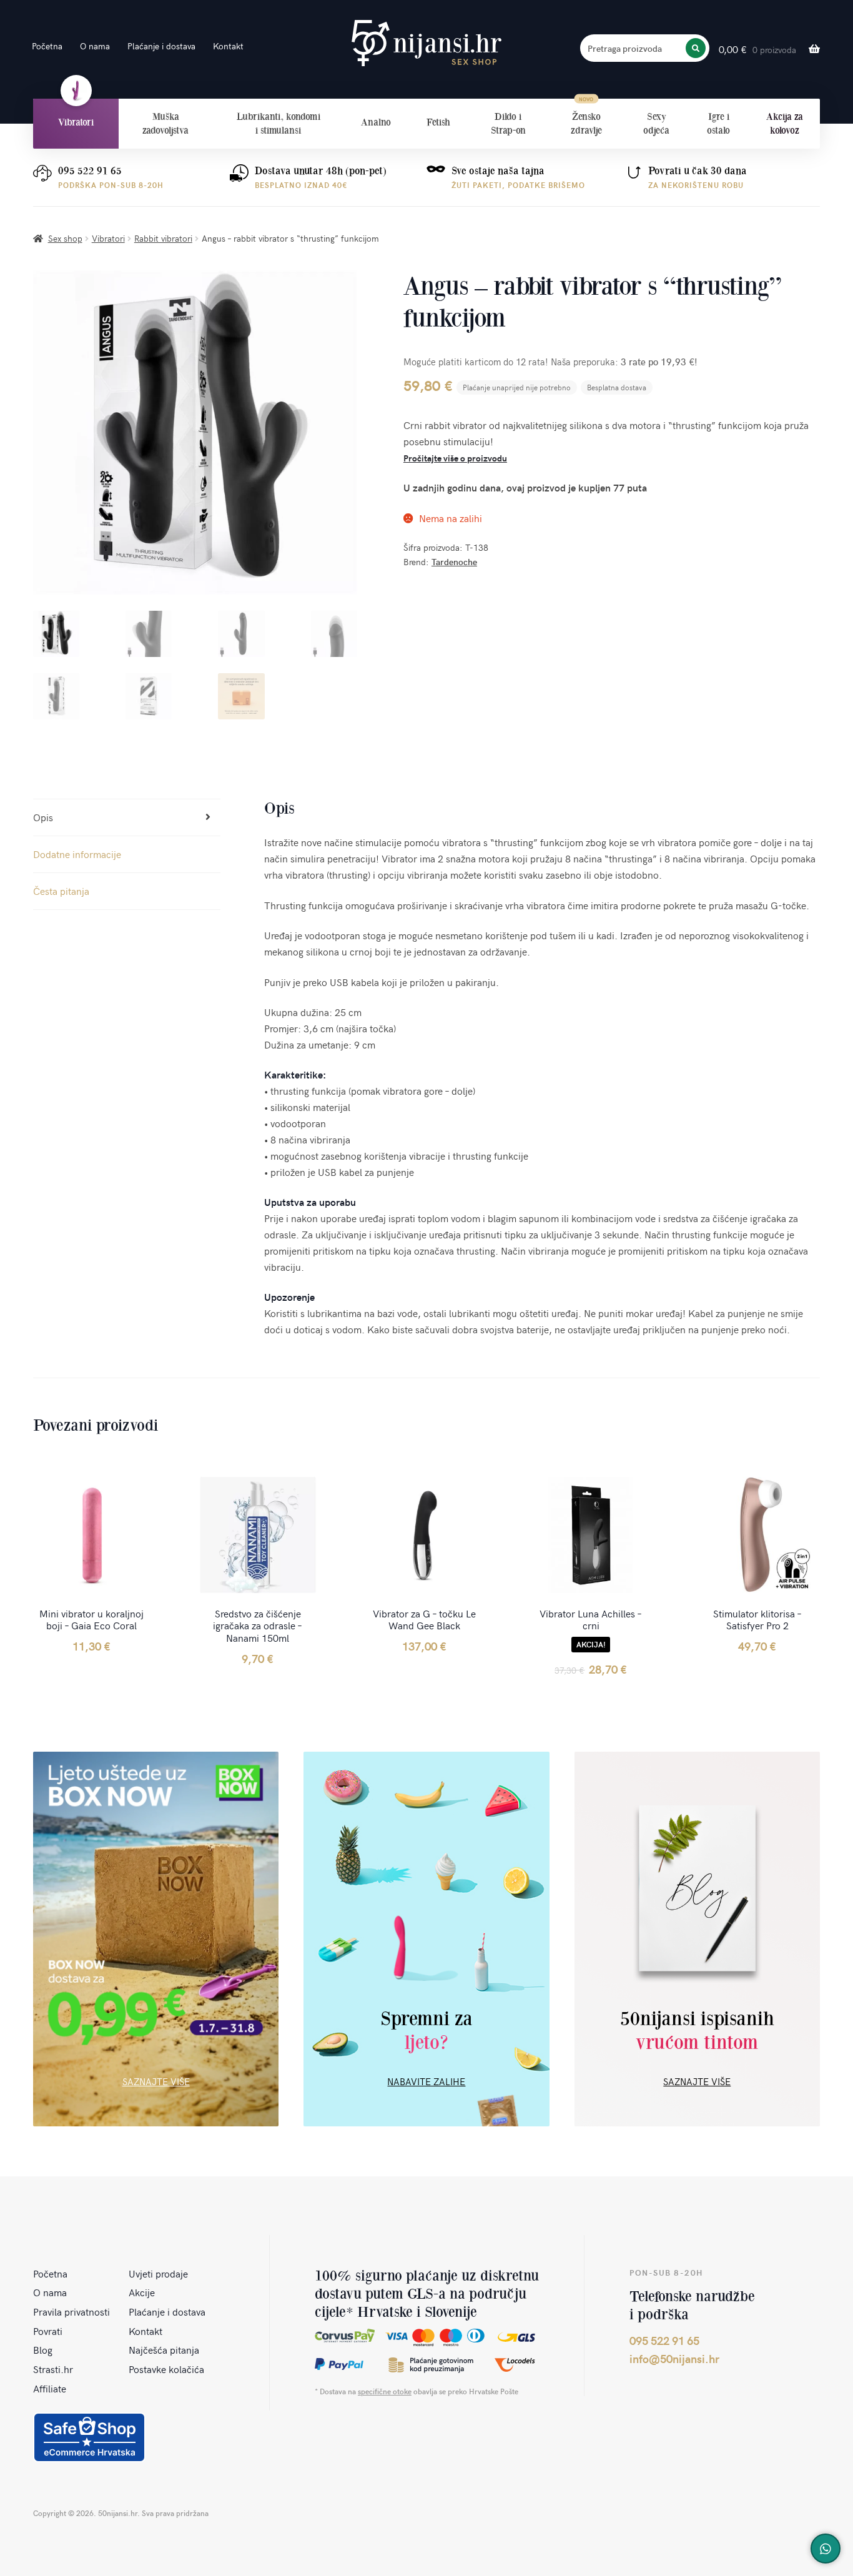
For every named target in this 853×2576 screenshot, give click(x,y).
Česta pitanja (61, 891)
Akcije (142, 2292)
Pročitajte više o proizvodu (455, 458)
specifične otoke (385, 2391)
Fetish (438, 122)
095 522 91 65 (90, 171)
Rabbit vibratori (163, 238)
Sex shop (65, 238)
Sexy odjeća (656, 123)
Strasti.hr (53, 2369)
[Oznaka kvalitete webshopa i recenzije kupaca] (89, 2437)
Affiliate (50, 2388)
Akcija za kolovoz (785, 123)
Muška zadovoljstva (165, 123)
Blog (43, 2349)
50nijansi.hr (426, 43)
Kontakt (228, 46)
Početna (47, 46)
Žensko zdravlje (586, 123)
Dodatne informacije (77, 854)
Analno (376, 122)
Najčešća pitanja (164, 2349)
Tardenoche (454, 562)
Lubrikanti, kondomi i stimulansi (279, 123)
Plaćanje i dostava (161, 46)
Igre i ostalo (718, 123)
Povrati (48, 2331)
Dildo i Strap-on (508, 123)
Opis (43, 817)
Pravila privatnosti (71, 2311)
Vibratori (76, 122)
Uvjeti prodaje (158, 2273)
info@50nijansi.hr (674, 2358)
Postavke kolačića (166, 2369)
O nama (95, 46)
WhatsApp (826, 2549)
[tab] (127, 818)
